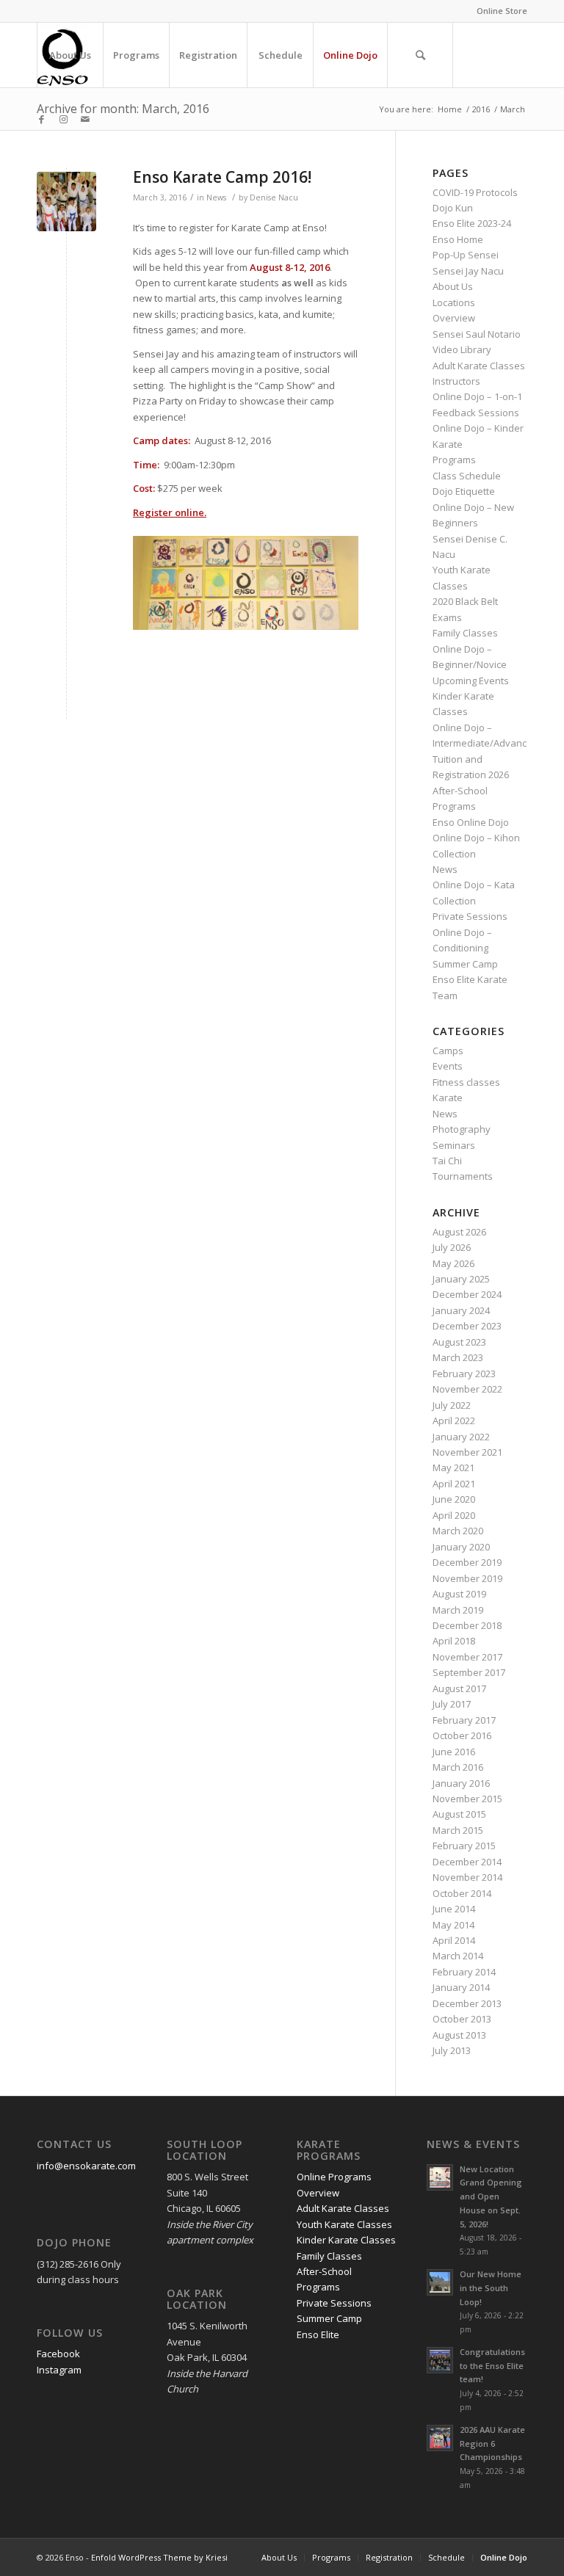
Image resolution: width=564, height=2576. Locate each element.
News (216, 197)
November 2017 (467, 1657)
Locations (454, 302)
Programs (454, 460)
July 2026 (452, 1247)
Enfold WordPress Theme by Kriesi (159, 2557)
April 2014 (454, 1940)
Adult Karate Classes (479, 366)
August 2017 (459, 1688)
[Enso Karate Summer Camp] (66, 202)
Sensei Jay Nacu (468, 271)
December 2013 (467, 2003)
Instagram (59, 2370)
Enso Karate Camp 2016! (222, 177)
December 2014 (467, 1862)
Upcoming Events (471, 681)
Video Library (462, 349)
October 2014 (462, 1893)
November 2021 (467, 1452)
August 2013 (459, 2035)
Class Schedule (467, 476)
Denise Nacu (274, 197)
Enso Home (458, 239)
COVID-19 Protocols (475, 192)
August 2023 (459, 1342)
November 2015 (467, 1799)
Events (448, 1066)
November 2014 (467, 1877)
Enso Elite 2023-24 (472, 223)
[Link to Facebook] (41, 119)
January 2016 (461, 1783)
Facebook (58, 2354)
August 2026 (459, 1232)
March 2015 (458, 1830)
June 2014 (454, 1909)
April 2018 (454, 1641)
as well (297, 283)
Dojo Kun (453, 208)
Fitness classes (466, 1082)
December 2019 (467, 1562)
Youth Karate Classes (344, 2224)
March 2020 (458, 1531)
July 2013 (452, 2050)
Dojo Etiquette (464, 491)
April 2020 (454, 1515)
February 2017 (464, 1720)
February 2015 (464, 1846)
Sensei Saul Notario (477, 334)
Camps (448, 1051)
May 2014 (453, 1925)
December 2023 (467, 1326)
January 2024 (461, 1310)
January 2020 (461, 1547)
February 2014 (464, 1972)
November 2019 (467, 1578)
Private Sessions (470, 916)
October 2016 (462, 1735)
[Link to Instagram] (63, 119)
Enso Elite (318, 2334)
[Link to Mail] (85, 119)
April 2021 (454, 1484)
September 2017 (469, 1672)
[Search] (420, 55)
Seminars (454, 1145)
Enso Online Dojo (471, 822)
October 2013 (462, 2019)
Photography (462, 1129)
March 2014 (458, 1956)
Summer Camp (465, 964)
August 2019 (459, 1594)
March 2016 (458, 1767)
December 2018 (467, 1625)
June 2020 (454, 1499)
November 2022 (467, 1389)
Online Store (502, 11)
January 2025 (461, 1279)
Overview (454, 318)
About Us (453, 286)
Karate (448, 1097)
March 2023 (458, 1357)
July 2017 (452, 1704)
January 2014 (461, 1987)
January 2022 (461, 1437)
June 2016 (454, 1752)
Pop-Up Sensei (466, 255)
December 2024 (467, 1294)
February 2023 (464, 1374)
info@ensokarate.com (86, 2166)
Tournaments (463, 1176)
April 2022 (454, 1421)
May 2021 (453, 1467)
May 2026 (453, 1263)
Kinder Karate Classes (346, 2240)
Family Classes (465, 633)
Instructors (456, 381)
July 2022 (452, 1405)
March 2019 (458, 1610)
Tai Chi (447, 1161)
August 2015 (459, 1814)
